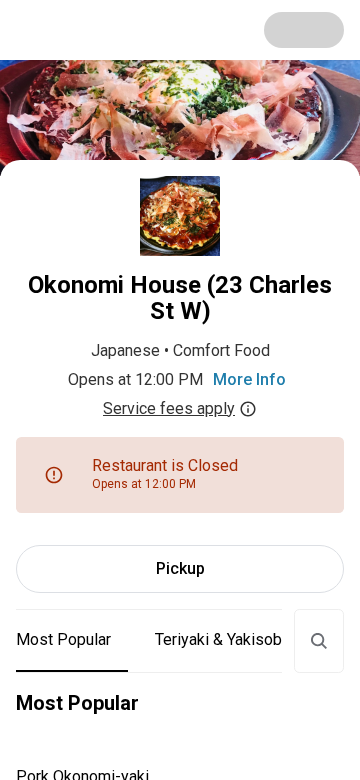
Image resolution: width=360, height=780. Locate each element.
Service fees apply (169, 408)
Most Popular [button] (63, 639)
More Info (249, 379)
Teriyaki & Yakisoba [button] (222, 639)
